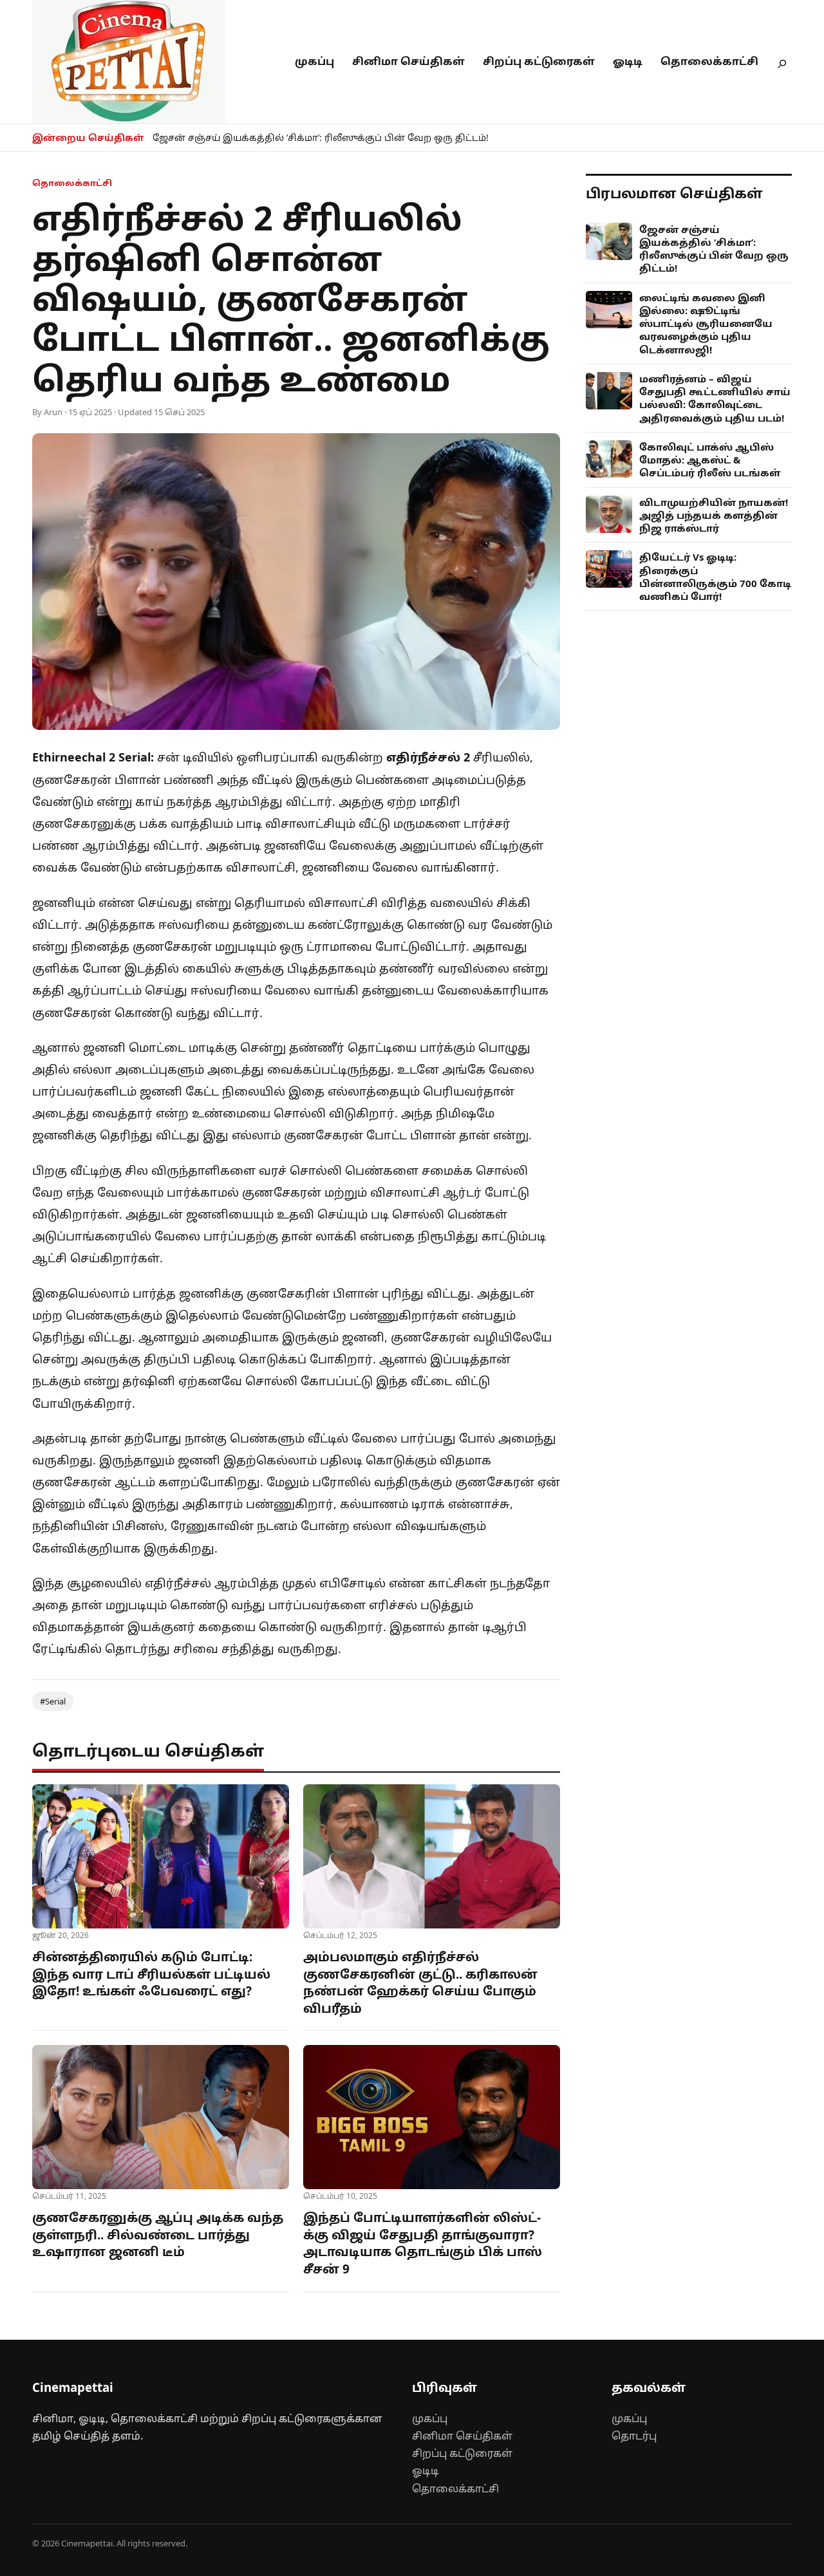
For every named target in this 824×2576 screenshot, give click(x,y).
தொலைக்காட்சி (709, 61)
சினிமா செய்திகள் (408, 61)
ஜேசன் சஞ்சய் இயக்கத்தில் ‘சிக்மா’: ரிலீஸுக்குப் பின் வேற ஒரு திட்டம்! (321, 137)
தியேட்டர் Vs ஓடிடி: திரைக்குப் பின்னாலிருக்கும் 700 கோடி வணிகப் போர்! (715, 576)
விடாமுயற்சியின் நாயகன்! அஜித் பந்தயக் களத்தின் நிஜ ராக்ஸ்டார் (714, 515)
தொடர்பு (634, 2436)
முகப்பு (314, 61)
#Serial (53, 1701)
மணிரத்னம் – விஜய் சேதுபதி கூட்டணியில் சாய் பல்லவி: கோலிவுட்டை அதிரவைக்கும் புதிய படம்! (715, 398)
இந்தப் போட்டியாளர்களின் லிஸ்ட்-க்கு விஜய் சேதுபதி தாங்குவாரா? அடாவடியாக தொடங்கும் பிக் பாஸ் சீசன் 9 (423, 2243)
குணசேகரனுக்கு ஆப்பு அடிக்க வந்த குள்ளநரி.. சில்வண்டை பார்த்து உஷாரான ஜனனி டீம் (158, 2235)
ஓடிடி (628, 61)
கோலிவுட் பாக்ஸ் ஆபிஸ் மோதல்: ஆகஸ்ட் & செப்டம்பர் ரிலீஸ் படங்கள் (710, 460)
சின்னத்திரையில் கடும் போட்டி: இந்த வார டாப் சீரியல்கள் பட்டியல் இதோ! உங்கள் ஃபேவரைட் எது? (151, 1974)
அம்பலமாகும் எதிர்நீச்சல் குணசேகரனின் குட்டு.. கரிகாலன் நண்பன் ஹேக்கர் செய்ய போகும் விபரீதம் (420, 1983)
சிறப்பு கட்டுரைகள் (539, 61)
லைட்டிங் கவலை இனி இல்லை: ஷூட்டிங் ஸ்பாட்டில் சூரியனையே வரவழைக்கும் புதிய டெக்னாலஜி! (706, 323)
